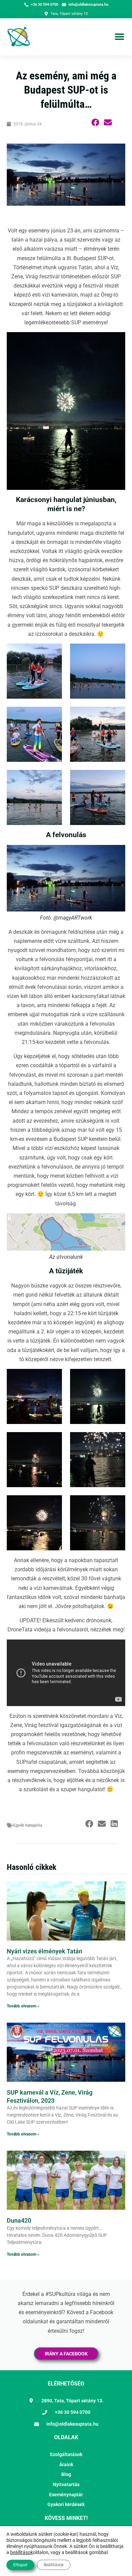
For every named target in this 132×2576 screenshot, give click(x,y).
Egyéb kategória (28, 1825)
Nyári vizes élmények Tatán (45, 1951)
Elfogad (20, 2565)
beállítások (21, 2552)
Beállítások (54, 2565)
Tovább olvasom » (23, 2006)
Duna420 (19, 2220)
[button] (119, 37)
